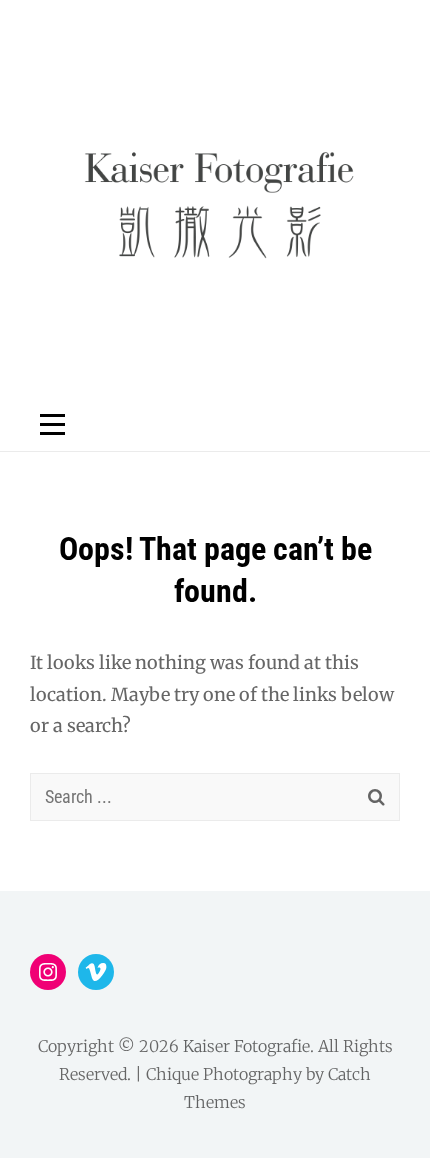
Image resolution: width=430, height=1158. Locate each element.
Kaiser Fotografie (246, 1046)
